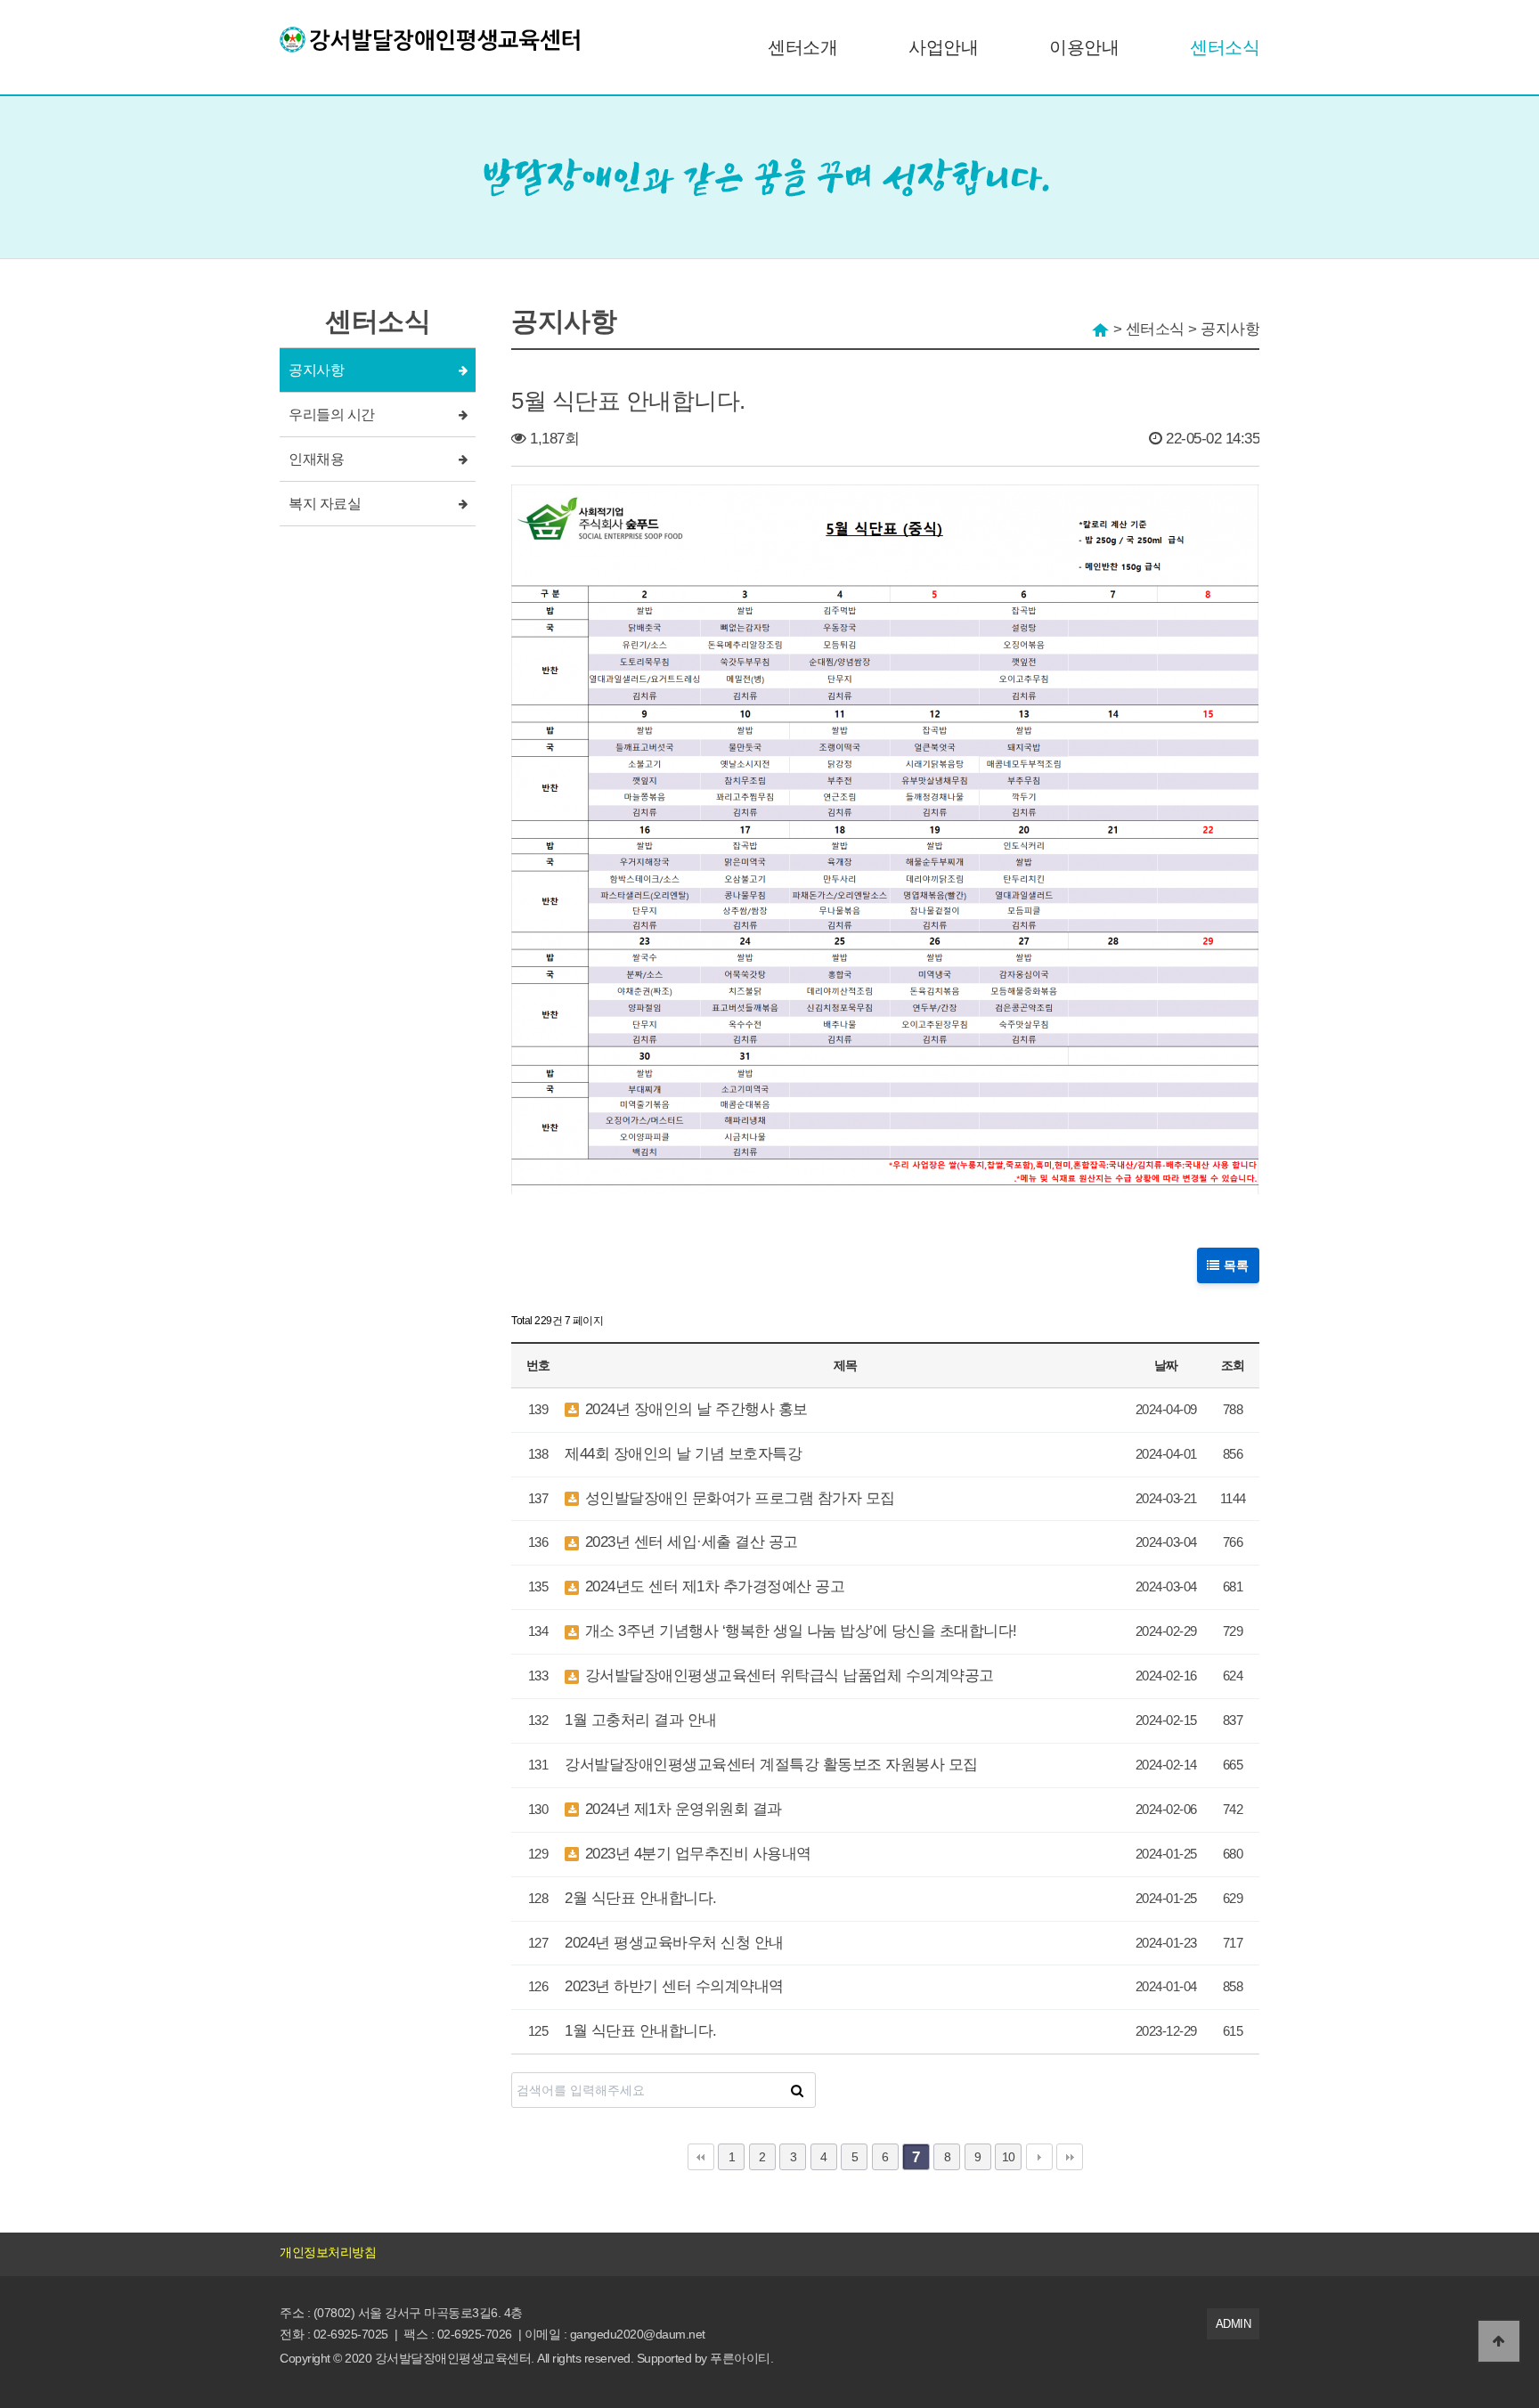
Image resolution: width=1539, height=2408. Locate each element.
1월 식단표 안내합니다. (641, 2031)
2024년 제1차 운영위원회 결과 (681, 1809)
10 (1009, 2157)
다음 (1039, 2157)
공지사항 (316, 370)
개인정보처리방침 (328, 2252)
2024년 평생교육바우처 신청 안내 (674, 1943)
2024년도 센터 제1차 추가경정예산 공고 (712, 1586)
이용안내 (1084, 47)
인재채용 (316, 459)
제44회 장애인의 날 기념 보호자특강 (683, 1454)
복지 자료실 (325, 504)
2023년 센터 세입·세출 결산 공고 (689, 1542)
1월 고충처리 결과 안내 (641, 1720)
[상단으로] (1499, 2341)
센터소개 (802, 47)
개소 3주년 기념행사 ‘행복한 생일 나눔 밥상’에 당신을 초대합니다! (799, 1631)
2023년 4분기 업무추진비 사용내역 (696, 1854)
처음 (701, 2157)
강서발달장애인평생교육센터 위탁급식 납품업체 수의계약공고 (787, 1676)
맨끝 (1070, 2157)
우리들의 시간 (332, 415)
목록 (1235, 1265)
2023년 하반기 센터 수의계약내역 (674, 1986)
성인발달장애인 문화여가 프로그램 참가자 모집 (738, 1498)
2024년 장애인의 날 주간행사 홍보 (694, 1409)
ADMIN (1234, 2324)
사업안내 (943, 47)
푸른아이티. (741, 2358)
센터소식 (1225, 47)
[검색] (797, 2090)
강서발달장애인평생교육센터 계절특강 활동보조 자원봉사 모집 (771, 1765)
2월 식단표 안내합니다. (641, 1898)
